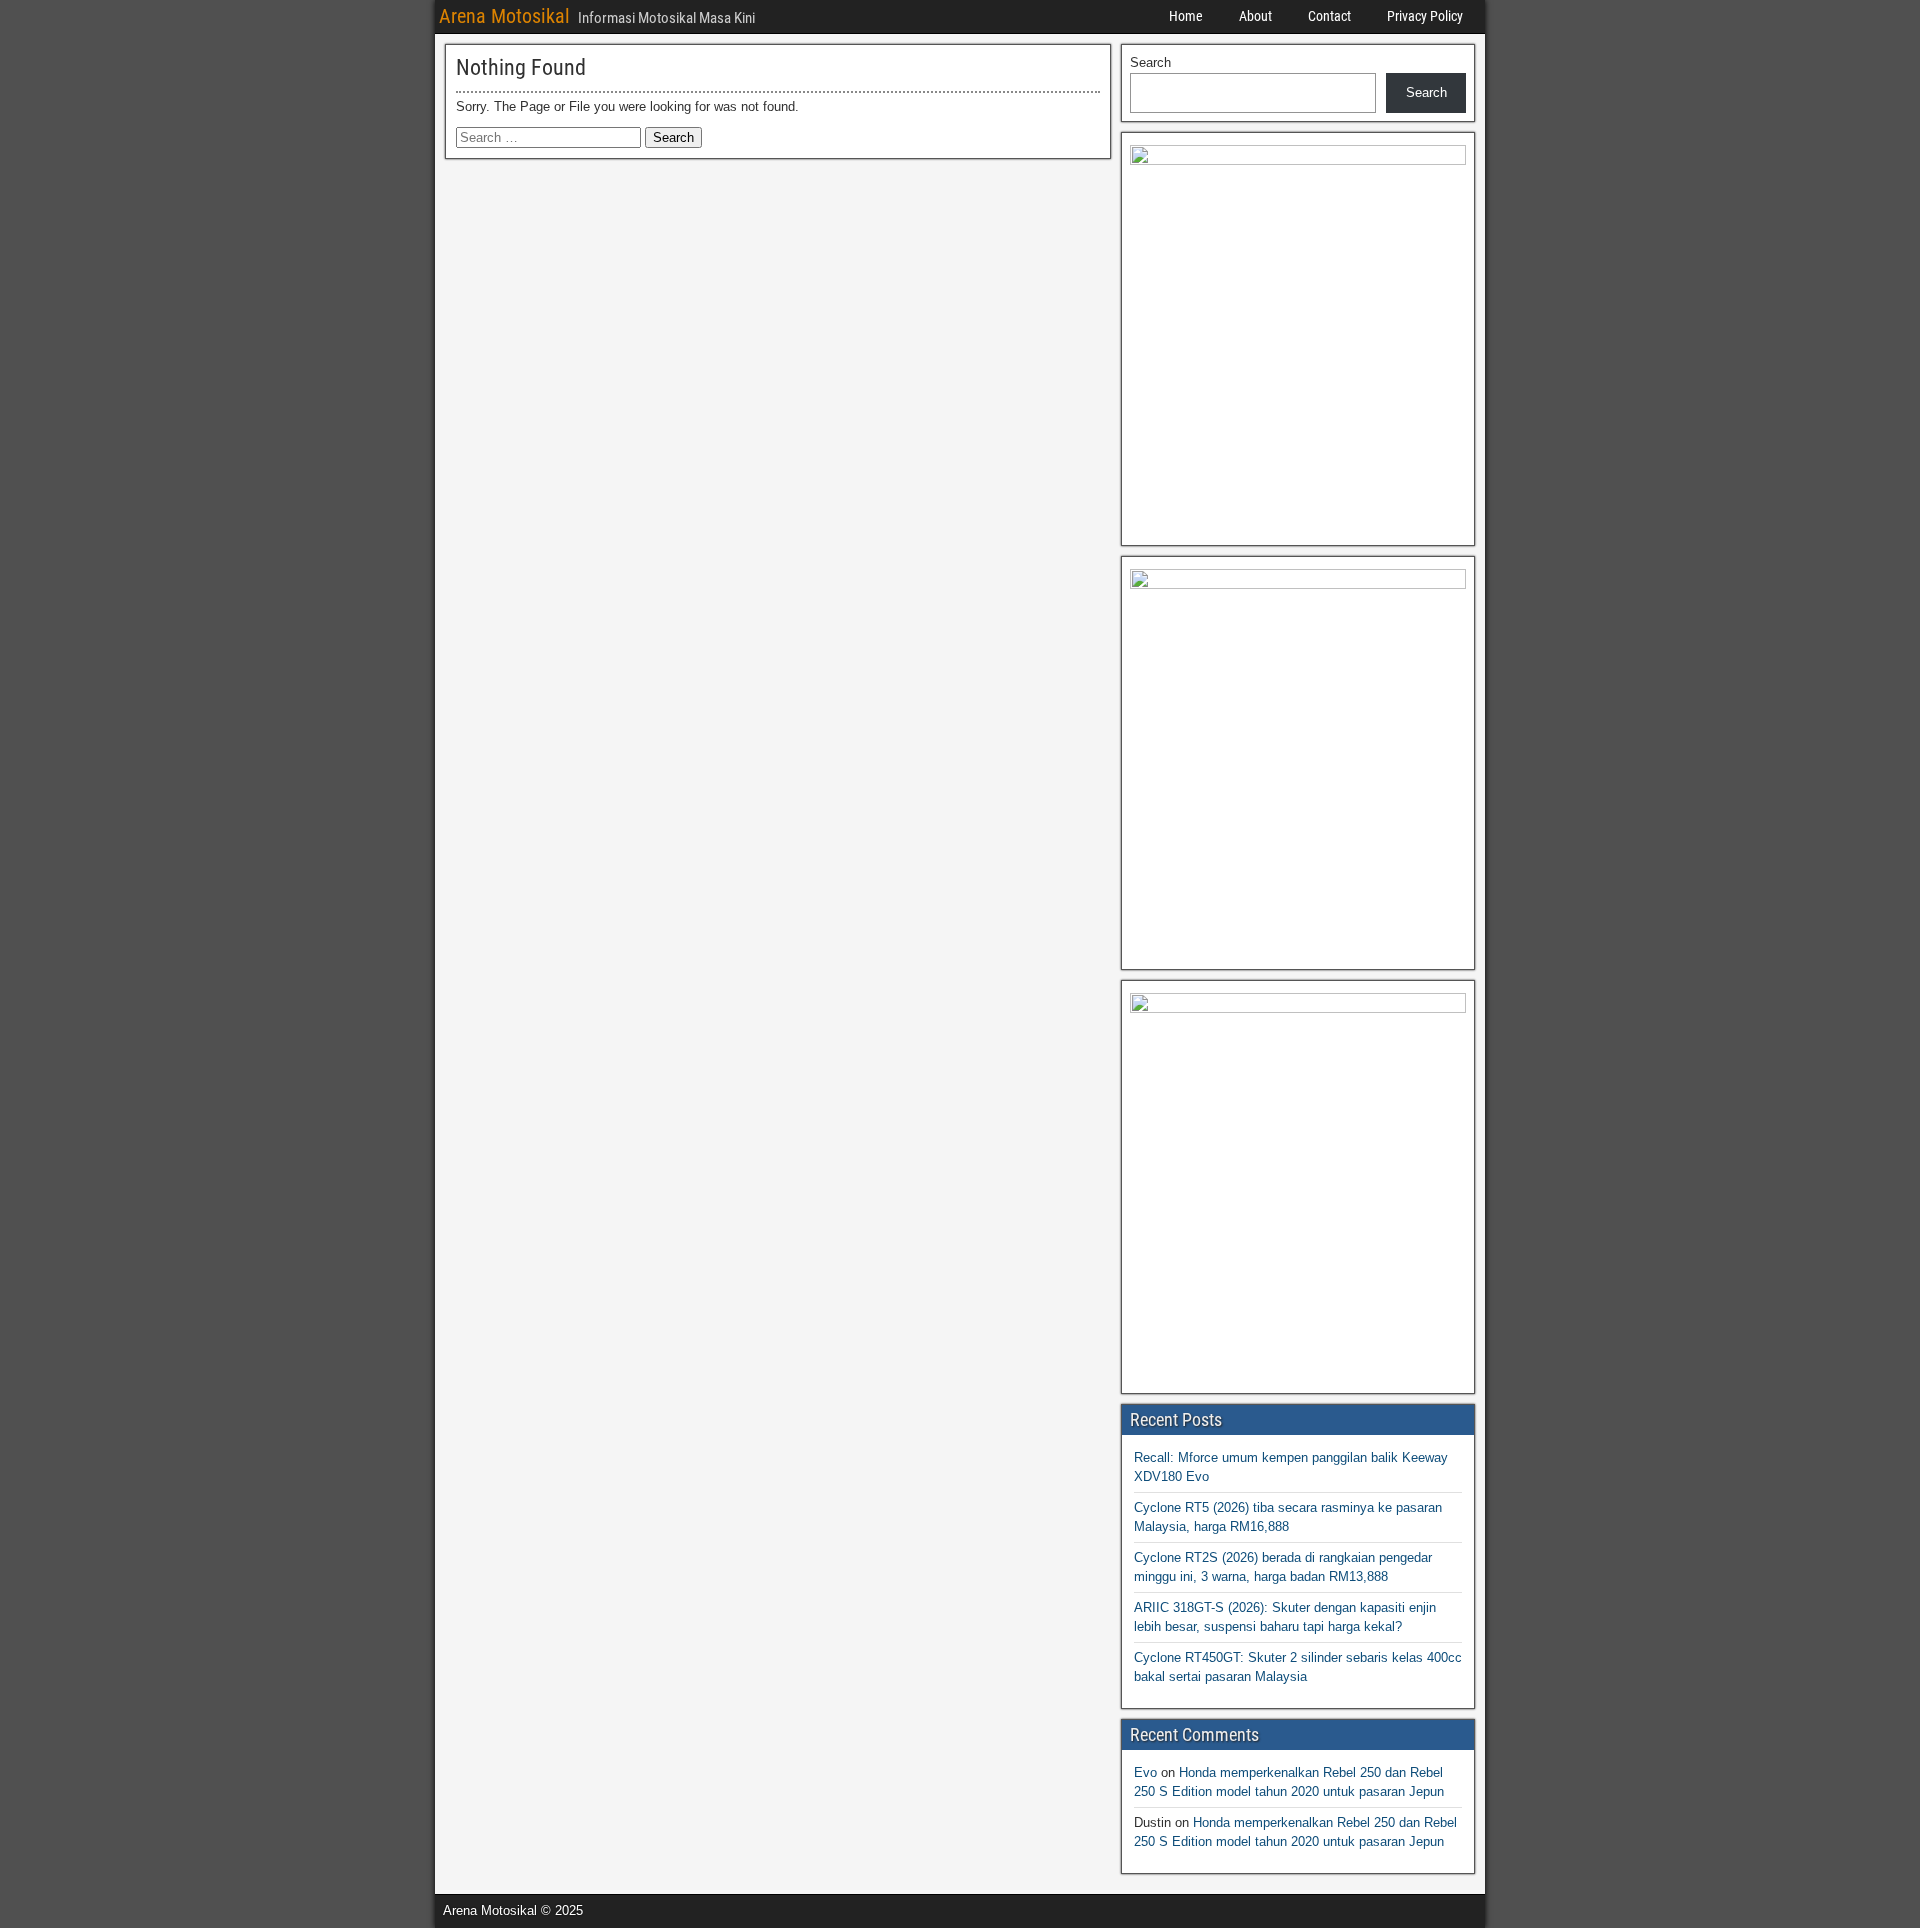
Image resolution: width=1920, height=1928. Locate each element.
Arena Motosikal (504, 16)
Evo (1145, 1772)
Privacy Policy (1425, 16)
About (1255, 16)
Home (1186, 16)
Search (1150, 62)
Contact (1329, 16)
